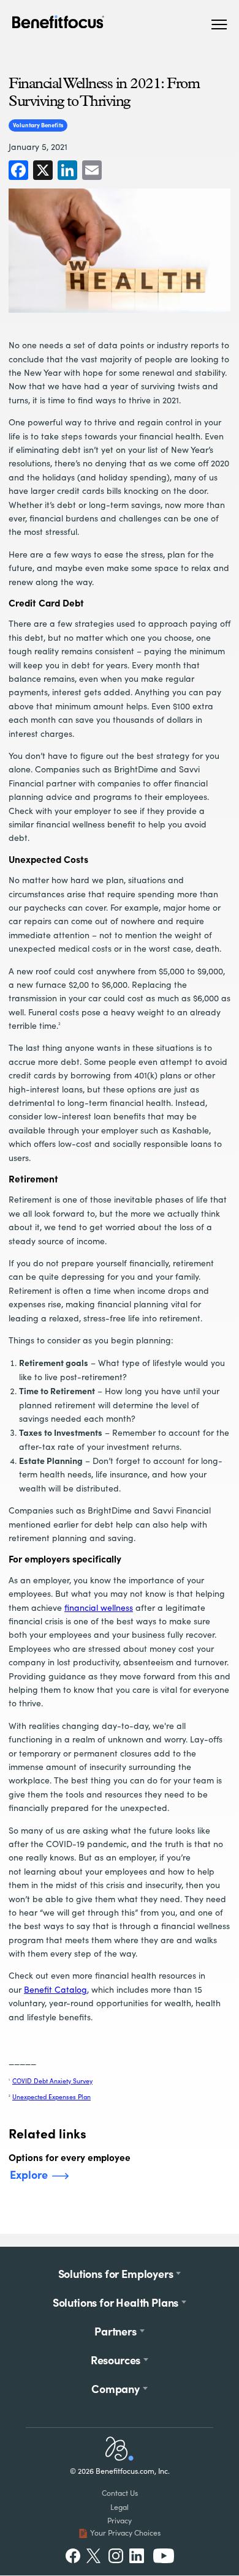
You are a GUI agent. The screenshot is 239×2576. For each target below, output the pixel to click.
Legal (120, 2507)
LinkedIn (138, 2556)
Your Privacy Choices (125, 2533)
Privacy (120, 2520)
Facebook (73, 2556)
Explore (29, 2174)
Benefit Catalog (55, 1989)
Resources (116, 2360)
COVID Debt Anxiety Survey (52, 2081)
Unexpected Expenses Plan (51, 2097)
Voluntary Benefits (38, 125)
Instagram (116, 2556)
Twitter (94, 2556)
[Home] (120, 2458)
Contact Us (120, 2493)
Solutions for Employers (116, 2273)
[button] (219, 24)
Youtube (164, 2556)
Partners (116, 2331)
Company (116, 2388)
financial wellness (99, 1607)
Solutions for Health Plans (116, 2302)
